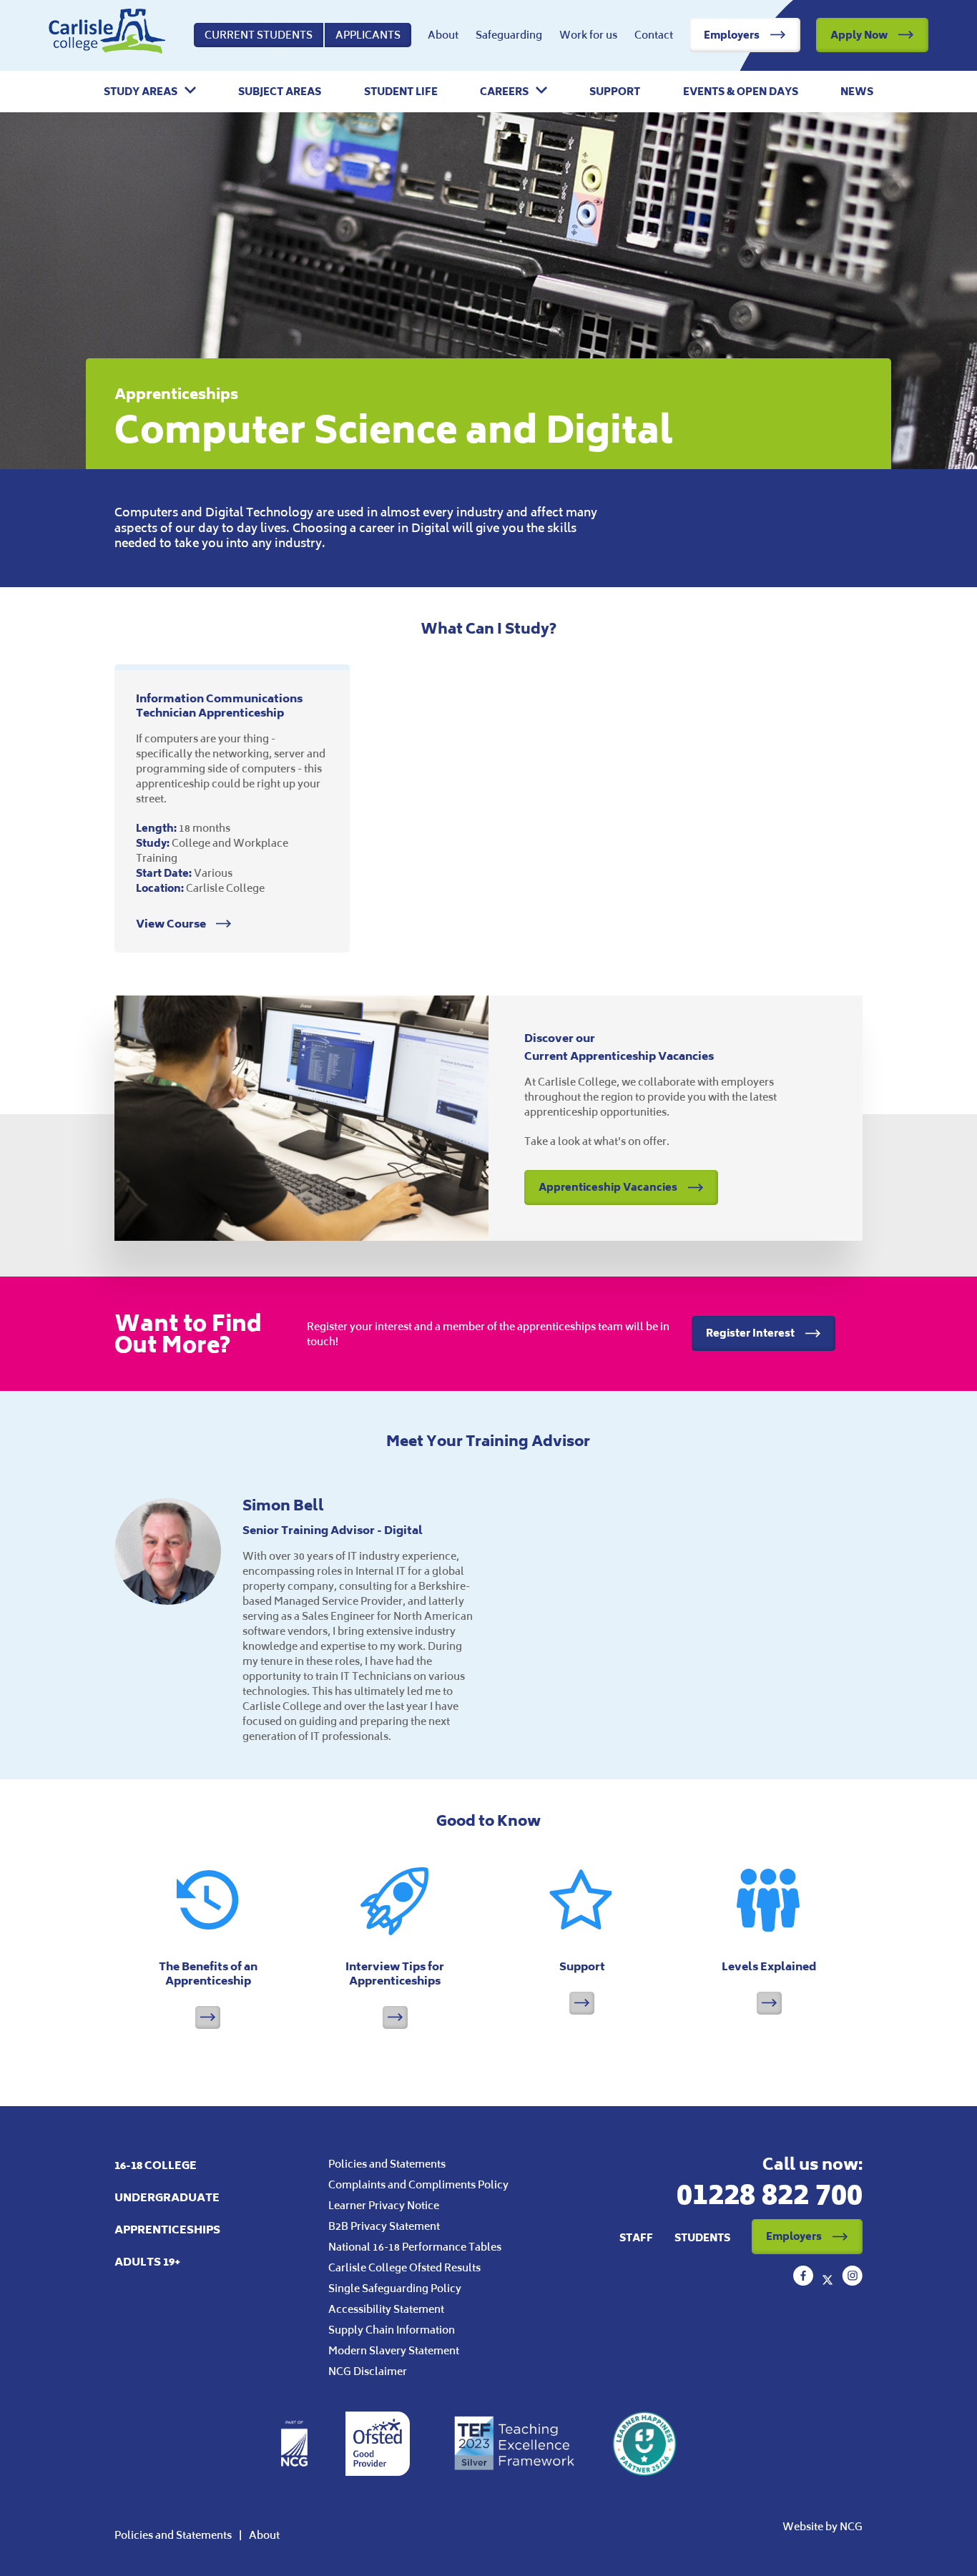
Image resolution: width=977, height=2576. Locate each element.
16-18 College (156, 2165)
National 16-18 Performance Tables (415, 2247)
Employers (732, 35)
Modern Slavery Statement (394, 2350)
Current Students (259, 35)
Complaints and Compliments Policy (418, 2184)
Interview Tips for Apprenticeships (395, 1973)
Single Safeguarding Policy (395, 2288)
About (443, 35)
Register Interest (750, 1333)
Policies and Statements (387, 2164)
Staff (636, 2237)
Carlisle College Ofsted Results (404, 2267)
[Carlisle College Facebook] (805, 2281)
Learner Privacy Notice (384, 2205)
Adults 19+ (147, 2262)
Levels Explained (769, 1966)
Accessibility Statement (386, 2309)
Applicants (368, 35)
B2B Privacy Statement (384, 2226)
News (857, 92)
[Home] (107, 35)
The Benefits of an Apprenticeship (208, 1973)
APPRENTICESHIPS (167, 2230)
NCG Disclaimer (368, 2371)
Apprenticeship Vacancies (608, 1187)
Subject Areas (280, 92)
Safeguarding (509, 35)
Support (615, 92)
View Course (172, 924)
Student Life (401, 92)
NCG (851, 2526)
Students (702, 2237)
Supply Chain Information (392, 2330)
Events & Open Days (741, 92)
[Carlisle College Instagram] (852, 2281)
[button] (150, 92)
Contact (654, 35)
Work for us (588, 35)
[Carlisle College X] (829, 2281)
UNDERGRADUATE (167, 2197)
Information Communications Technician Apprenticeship (219, 706)
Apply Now (859, 35)
